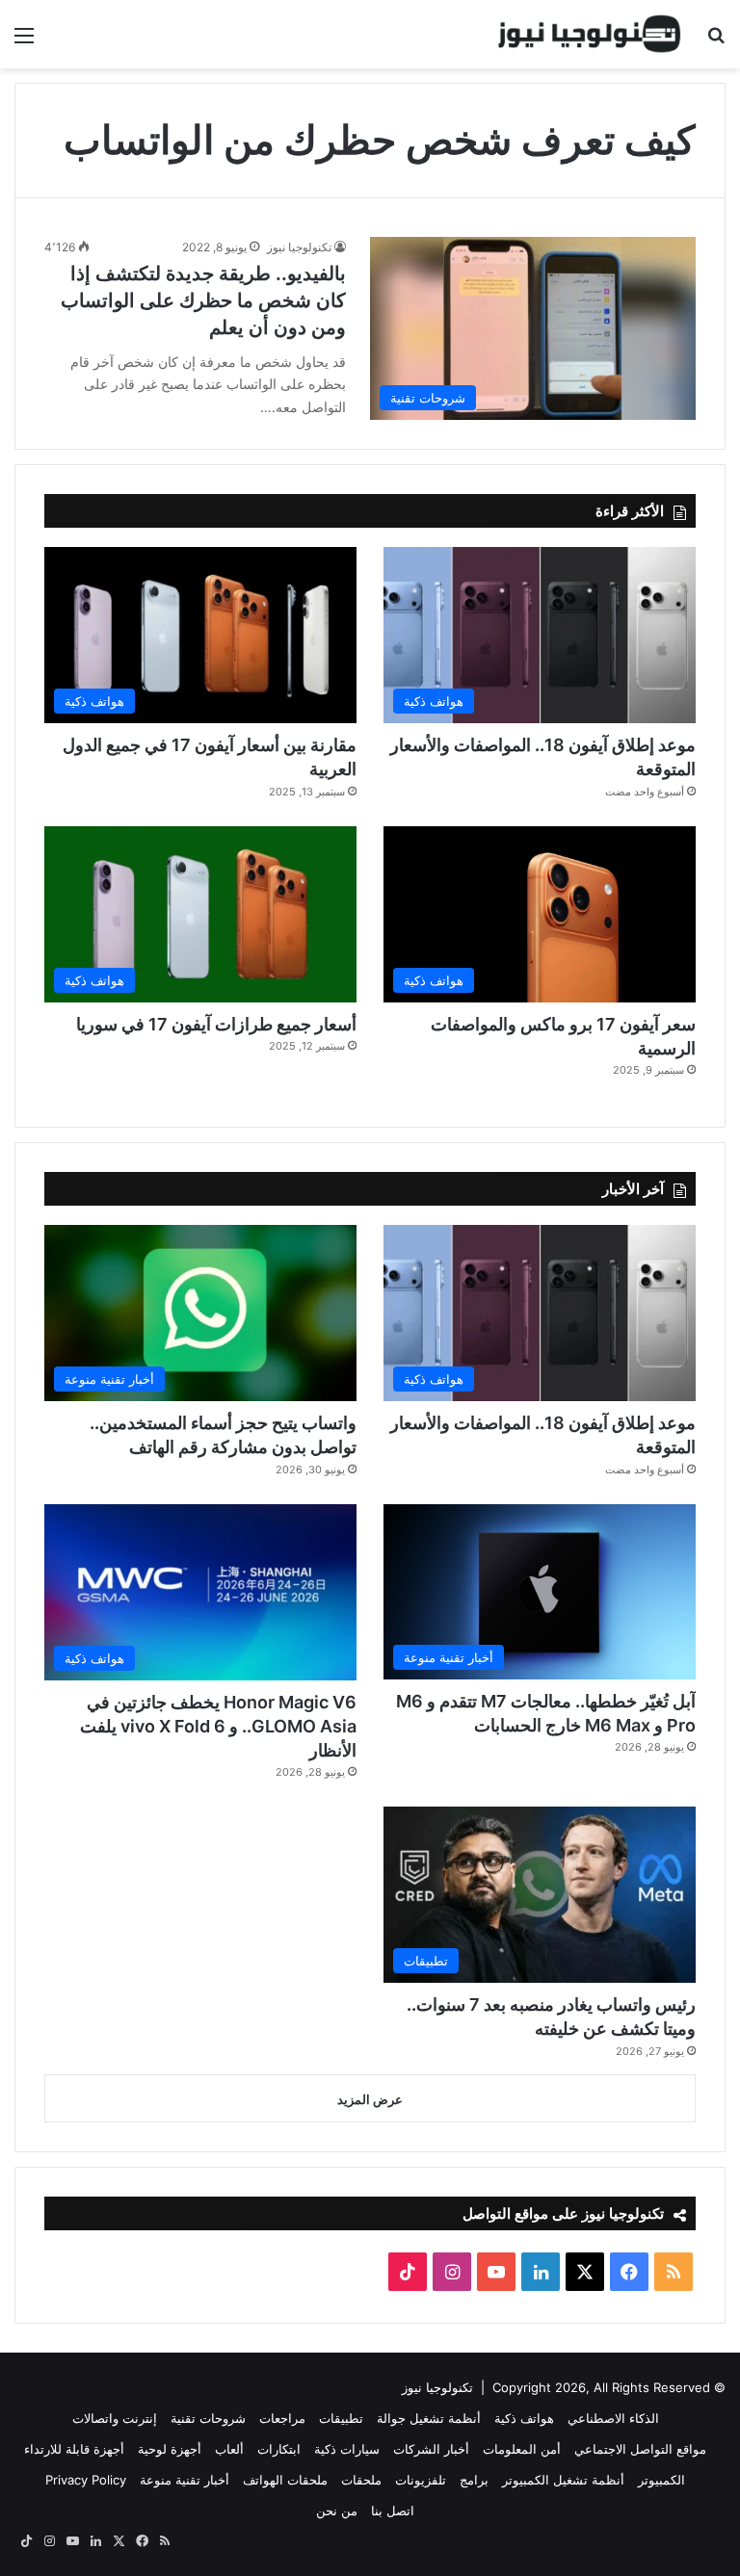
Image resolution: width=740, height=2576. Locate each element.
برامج (474, 2480)
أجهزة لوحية (170, 2449)
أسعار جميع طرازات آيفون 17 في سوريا (216, 1024)
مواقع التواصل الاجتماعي (640, 2449)
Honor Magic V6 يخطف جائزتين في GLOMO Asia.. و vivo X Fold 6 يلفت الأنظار (218, 1726)
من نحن (337, 2511)
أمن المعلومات (522, 2449)
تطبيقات (341, 2418)
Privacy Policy (86, 2480)
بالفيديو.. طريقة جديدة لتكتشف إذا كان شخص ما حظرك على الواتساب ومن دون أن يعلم (203, 300)
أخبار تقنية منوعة (185, 2480)
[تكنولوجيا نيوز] (590, 34)
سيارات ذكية (347, 2449)
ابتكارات (279, 2449)
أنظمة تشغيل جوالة (429, 2418)
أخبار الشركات (431, 2449)
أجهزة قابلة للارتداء (74, 2449)
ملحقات (361, 2480)
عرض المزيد (370, 2099)
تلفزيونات (421, 2480)
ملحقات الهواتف (285, 2480)
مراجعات (282, 2418)
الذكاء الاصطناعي (613, 2418)
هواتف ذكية (524, 2418)
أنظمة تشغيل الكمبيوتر (563, 2480)
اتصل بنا (393, 2511)
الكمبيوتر (661, 2480)
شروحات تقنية (208, 2418)
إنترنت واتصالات (115, 2418)
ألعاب (229, 2449)
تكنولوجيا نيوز (299, 247)
